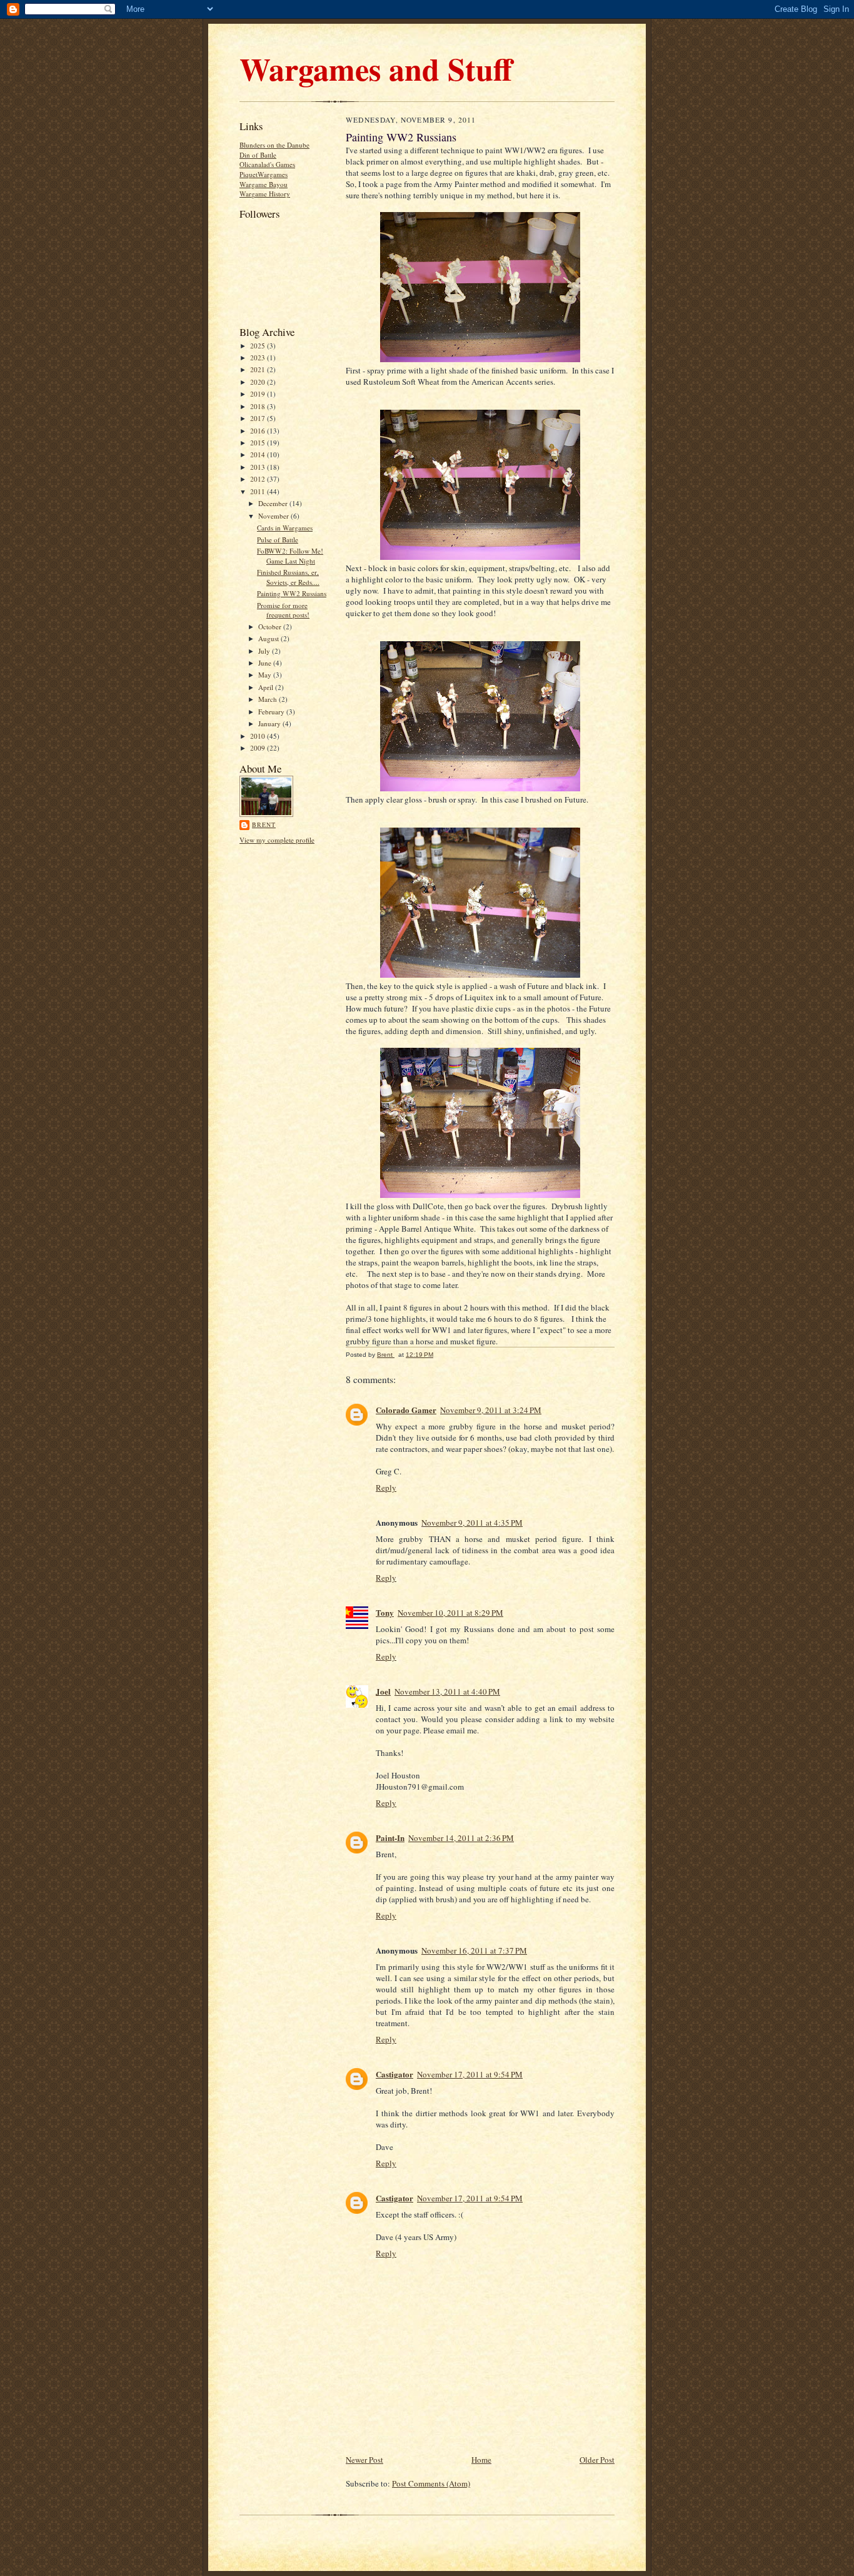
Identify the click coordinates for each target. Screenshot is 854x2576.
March (269, 699)
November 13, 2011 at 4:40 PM (447, 1691)
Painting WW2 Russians (292, 593)
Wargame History (265, 194)
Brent (264, 824)
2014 (259, 454)
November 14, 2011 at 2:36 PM (461, 1838)
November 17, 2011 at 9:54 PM (470, 2074)
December (274, 503)
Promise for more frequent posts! (283, 610)
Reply (386, 1488)
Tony (385, 1612)
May (266, 675)
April (267, 687)
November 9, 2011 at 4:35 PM (472, 1523)
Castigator (394, 2074)
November (274, 516)
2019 (259, 394)
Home (481, 2460)
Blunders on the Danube (274, 145)
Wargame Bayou (264, 184)
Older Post (597, 2460)
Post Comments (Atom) (431, 2483)
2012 (259, 479)
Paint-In (390, 1838)
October (271, 626)
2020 (259, 382)
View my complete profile (277, 840)
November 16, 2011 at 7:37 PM (474, 1950)
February (272, 712)
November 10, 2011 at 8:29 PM (450, 1613)
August (269, 638)
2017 (259, 418)
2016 (259, 431)
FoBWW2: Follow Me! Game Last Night (290, 556)
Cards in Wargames (285, 528)
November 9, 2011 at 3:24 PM (491, 1410)
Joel (383, 1691)
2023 (259, 357)
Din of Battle (258, 155)
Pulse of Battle (278, 540)
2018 (259, 406)
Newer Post (364, 2460)
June (266, 663)
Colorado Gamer (406, 1410)
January (270, 723)
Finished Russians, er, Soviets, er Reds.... (288, 577)
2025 (259, 346)
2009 (259, 748)
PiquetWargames (264, 174)
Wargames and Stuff (376, 68)
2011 (259, 491)
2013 (259, 467)
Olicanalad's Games (267, 164)
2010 (259, 736)
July (265, 651)
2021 (259, 369)
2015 (259, 443)
